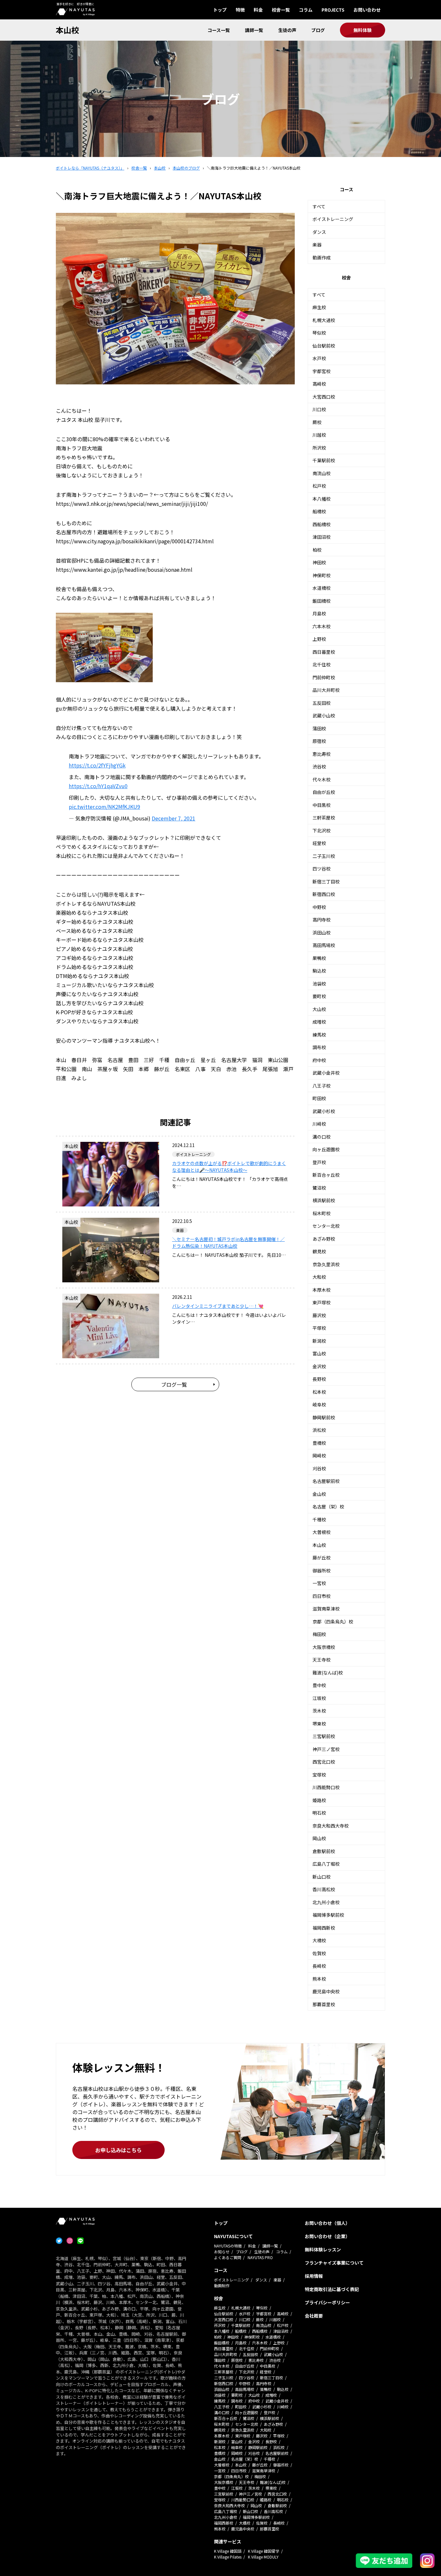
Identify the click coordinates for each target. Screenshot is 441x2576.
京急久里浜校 (326, 1264)
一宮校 (319, 1583)
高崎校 (319, 384)
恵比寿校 (322, 754)
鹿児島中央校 (326, 1991)
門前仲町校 (324, 677)
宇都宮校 (322, 371)
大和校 (319, 1277)
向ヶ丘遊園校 (326, 1149)
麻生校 (319, 307)
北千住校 (322, 664)
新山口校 (322, 1877)
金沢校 (319, 1366)
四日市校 (322, 1596)
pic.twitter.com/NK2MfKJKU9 (104, 807)
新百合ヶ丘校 (326, 1175)
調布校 (319, 1047)
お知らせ (222, 2252)
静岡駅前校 (324, 1417)
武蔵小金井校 (326, 1073)
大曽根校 (322, 1532)
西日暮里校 (324, 652)
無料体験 (363, 30)
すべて (319, 206)
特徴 (240, 10)
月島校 (319, 613)
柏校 (317, 550)
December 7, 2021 (174, 818)
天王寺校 (322, 1660)
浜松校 (319, 1430)
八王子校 (322, 1086)
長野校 (319, 1379)
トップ (220, 10)
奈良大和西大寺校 (331, 1826)
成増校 (319, 1022)
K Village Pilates (228, 2557)
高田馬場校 (324, 945)
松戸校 (319, 486)
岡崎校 (319, 1455)
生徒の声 (287, 30)
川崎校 (319, 1124)
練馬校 (319, 1035)
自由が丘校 (324, 792)
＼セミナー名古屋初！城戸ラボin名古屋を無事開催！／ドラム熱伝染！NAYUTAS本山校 (228, 1242)
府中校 (319, 1060)
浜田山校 (322, 933)
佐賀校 (319, 1953)
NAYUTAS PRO (260, 2257)
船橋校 (319, 511)
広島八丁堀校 (326, 1864)
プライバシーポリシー (327, 2302)
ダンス (319, 232)
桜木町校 (322, 1213)
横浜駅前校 (324, 1200)
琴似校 (319, 333)
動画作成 (322, 257)
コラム (306, 10)
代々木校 (322, 779)
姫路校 (319, 1800)
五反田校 (322, 703)
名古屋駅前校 (326, 1481)
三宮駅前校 (324, 1736)
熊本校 (319, 1979)
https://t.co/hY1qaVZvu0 (98, 786)
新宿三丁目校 (326, 881)
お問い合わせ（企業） (327, 2236)
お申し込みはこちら (118, 2150)
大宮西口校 (324, 397)
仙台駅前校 (324, 346)
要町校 (319, 996)
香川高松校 (324, 1889)
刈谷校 (319, 1468)
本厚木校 (322, 1290)
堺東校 (319, 1724)
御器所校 (322, 1570)
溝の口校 (322, 1137)
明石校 (319, 1813)
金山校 (319, 1494)
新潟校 (319, 1341)
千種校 (319, 1519)
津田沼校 (322, 537)
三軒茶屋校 (324, 818)
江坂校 (319, 1698)
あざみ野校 (324, 1239)
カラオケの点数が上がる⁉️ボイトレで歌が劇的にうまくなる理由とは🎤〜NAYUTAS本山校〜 (229, 1167)
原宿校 (319, 741)
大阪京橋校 (324, 1647)
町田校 (319, 1098)
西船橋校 (322, 524)
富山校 (319, 1353)
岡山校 (319, 1838)
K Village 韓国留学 (264, 2551)
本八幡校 (322, 499)
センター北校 (326, 1226)
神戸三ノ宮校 (326, 1749)
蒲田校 (319, 728)
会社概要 (314, 2316)
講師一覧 (254, 30)
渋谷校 (319, 767)
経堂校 (319, 843)
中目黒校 (322, 805)
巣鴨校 (319, 958)
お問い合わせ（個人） (327, 2223)
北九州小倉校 (326, 1902)
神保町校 (322, 575)
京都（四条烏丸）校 (333, 1622)
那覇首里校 (324, 2004)
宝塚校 (319, 1775)
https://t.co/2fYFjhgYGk (97, 765)
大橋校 (319, 1940)
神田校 (319, 562)
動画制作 (222, 2285)
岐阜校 (319, 1404)
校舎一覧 (281, 10)
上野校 (319, 639)
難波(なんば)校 (328, 1673)
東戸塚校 (322, 1302)
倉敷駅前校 (324, 1851)
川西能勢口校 (326, 1787)
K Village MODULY (263, 2557)
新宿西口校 (324, 894)
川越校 (319, 435)
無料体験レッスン (323, 2249)
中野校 (319, 907)
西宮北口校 (324, 1762)
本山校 (67, 30)
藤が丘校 (322, 1558)
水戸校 (319, 358)
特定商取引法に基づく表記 (332, 2289)
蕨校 (317, 422)
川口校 (319, 409)
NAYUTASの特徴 (228, 2246)
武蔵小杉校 (324, 1111)
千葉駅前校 (324, 460)
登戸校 (319, 1162)
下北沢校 (322, 830)
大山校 (319, 1009)
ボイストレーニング (333, 219)
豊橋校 (319, 1443)
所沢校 (319, 448)
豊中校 (319, 1685)
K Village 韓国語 (228, 2551)
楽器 (317, 245)
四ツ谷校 (322, 869)
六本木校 (322, 626)
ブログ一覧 (174, 1384)
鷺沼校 (319, 1188)
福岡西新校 (324, 1928)
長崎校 (319, 1966)
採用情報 (314, 2276)
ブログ (318, 30)
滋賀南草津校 (326, 1609)
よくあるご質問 (228, 2257)
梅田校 (319, 1634)
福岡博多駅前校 (328, 1915)
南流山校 (322, 473)
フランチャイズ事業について (334, 2263)
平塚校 (319, 1328)
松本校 (319, 1392)
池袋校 (319, 984)
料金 (258, 10)
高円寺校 (322, 920)
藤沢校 (319, 1315)
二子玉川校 (324, 856)
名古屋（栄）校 (328, 1507)
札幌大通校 (324, 320)
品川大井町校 (326, 690)
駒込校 (319, 971)
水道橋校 (322, 588)
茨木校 (319, 1711)
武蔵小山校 (324, 715)
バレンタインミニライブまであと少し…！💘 (218, 1306)
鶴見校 (319, 1251)
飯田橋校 (322, 601)
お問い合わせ (367, 10)
